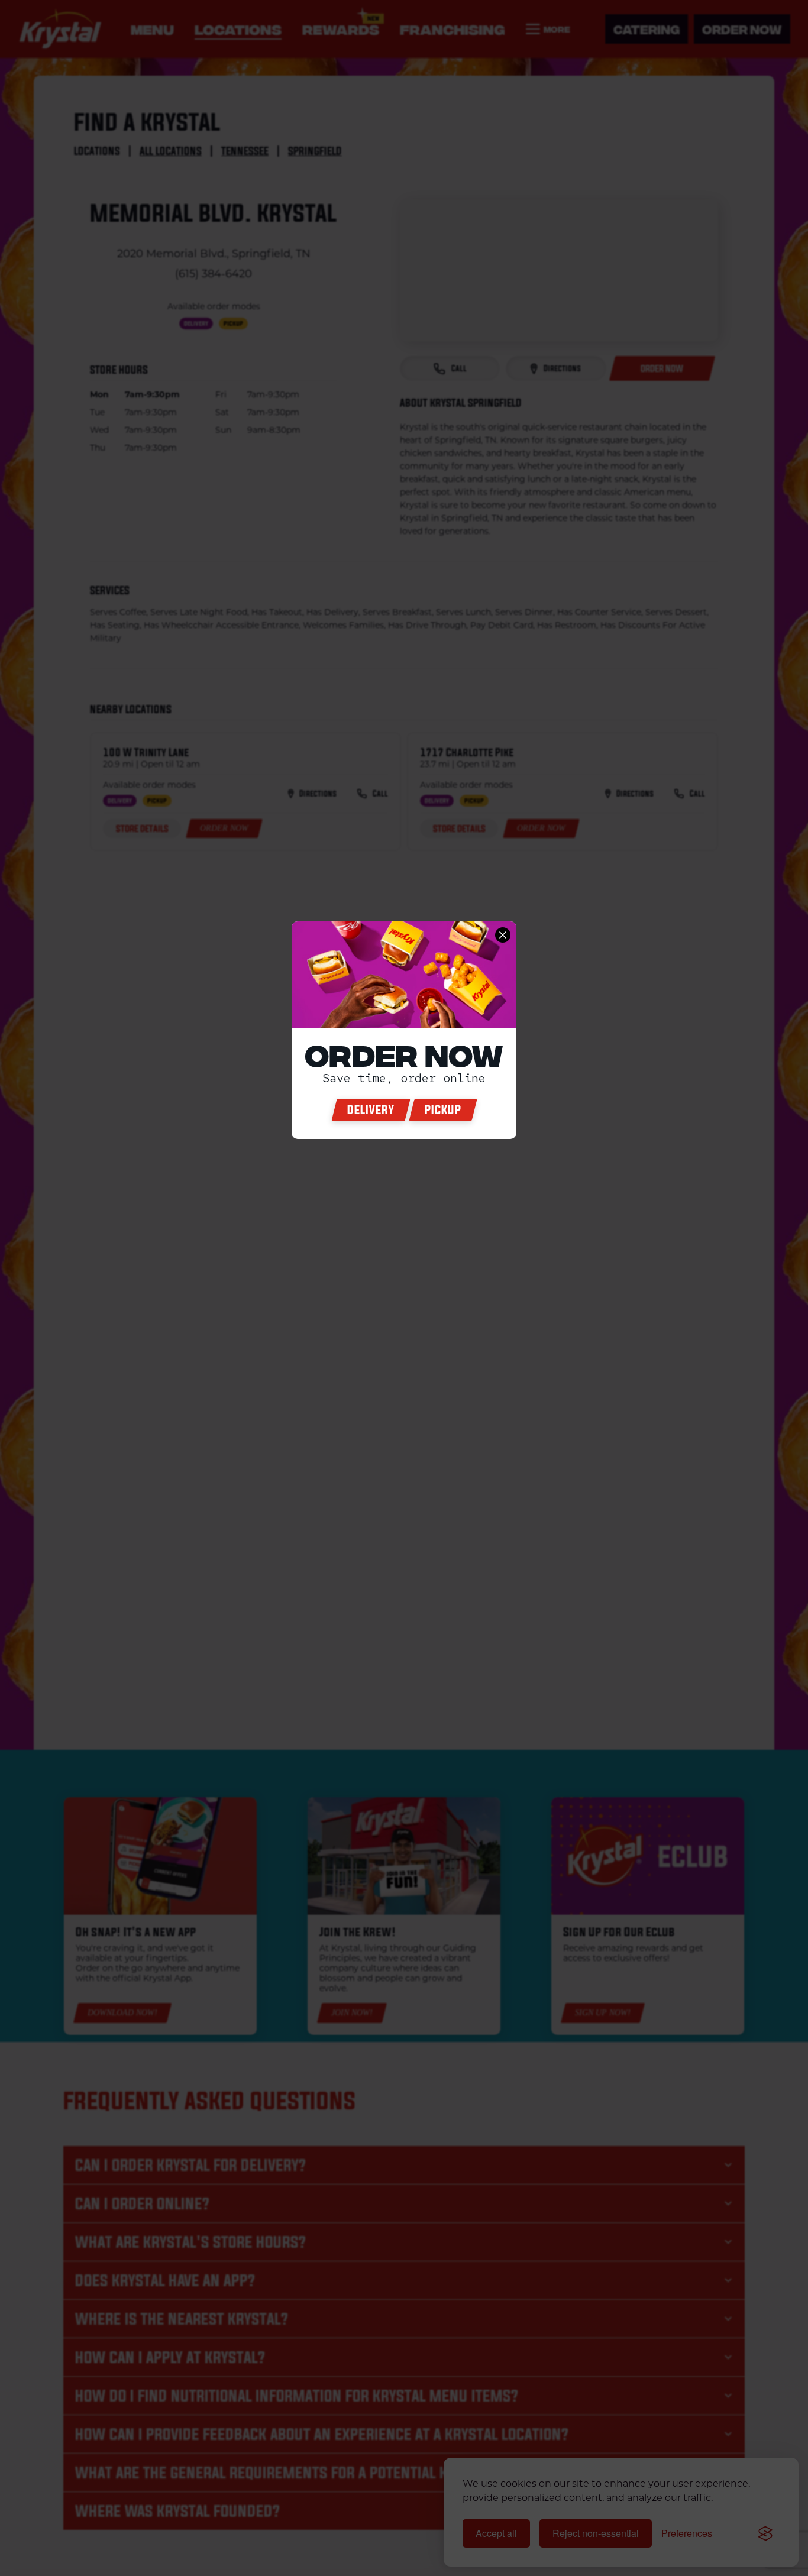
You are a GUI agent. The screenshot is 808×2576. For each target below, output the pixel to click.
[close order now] (503, 935)
